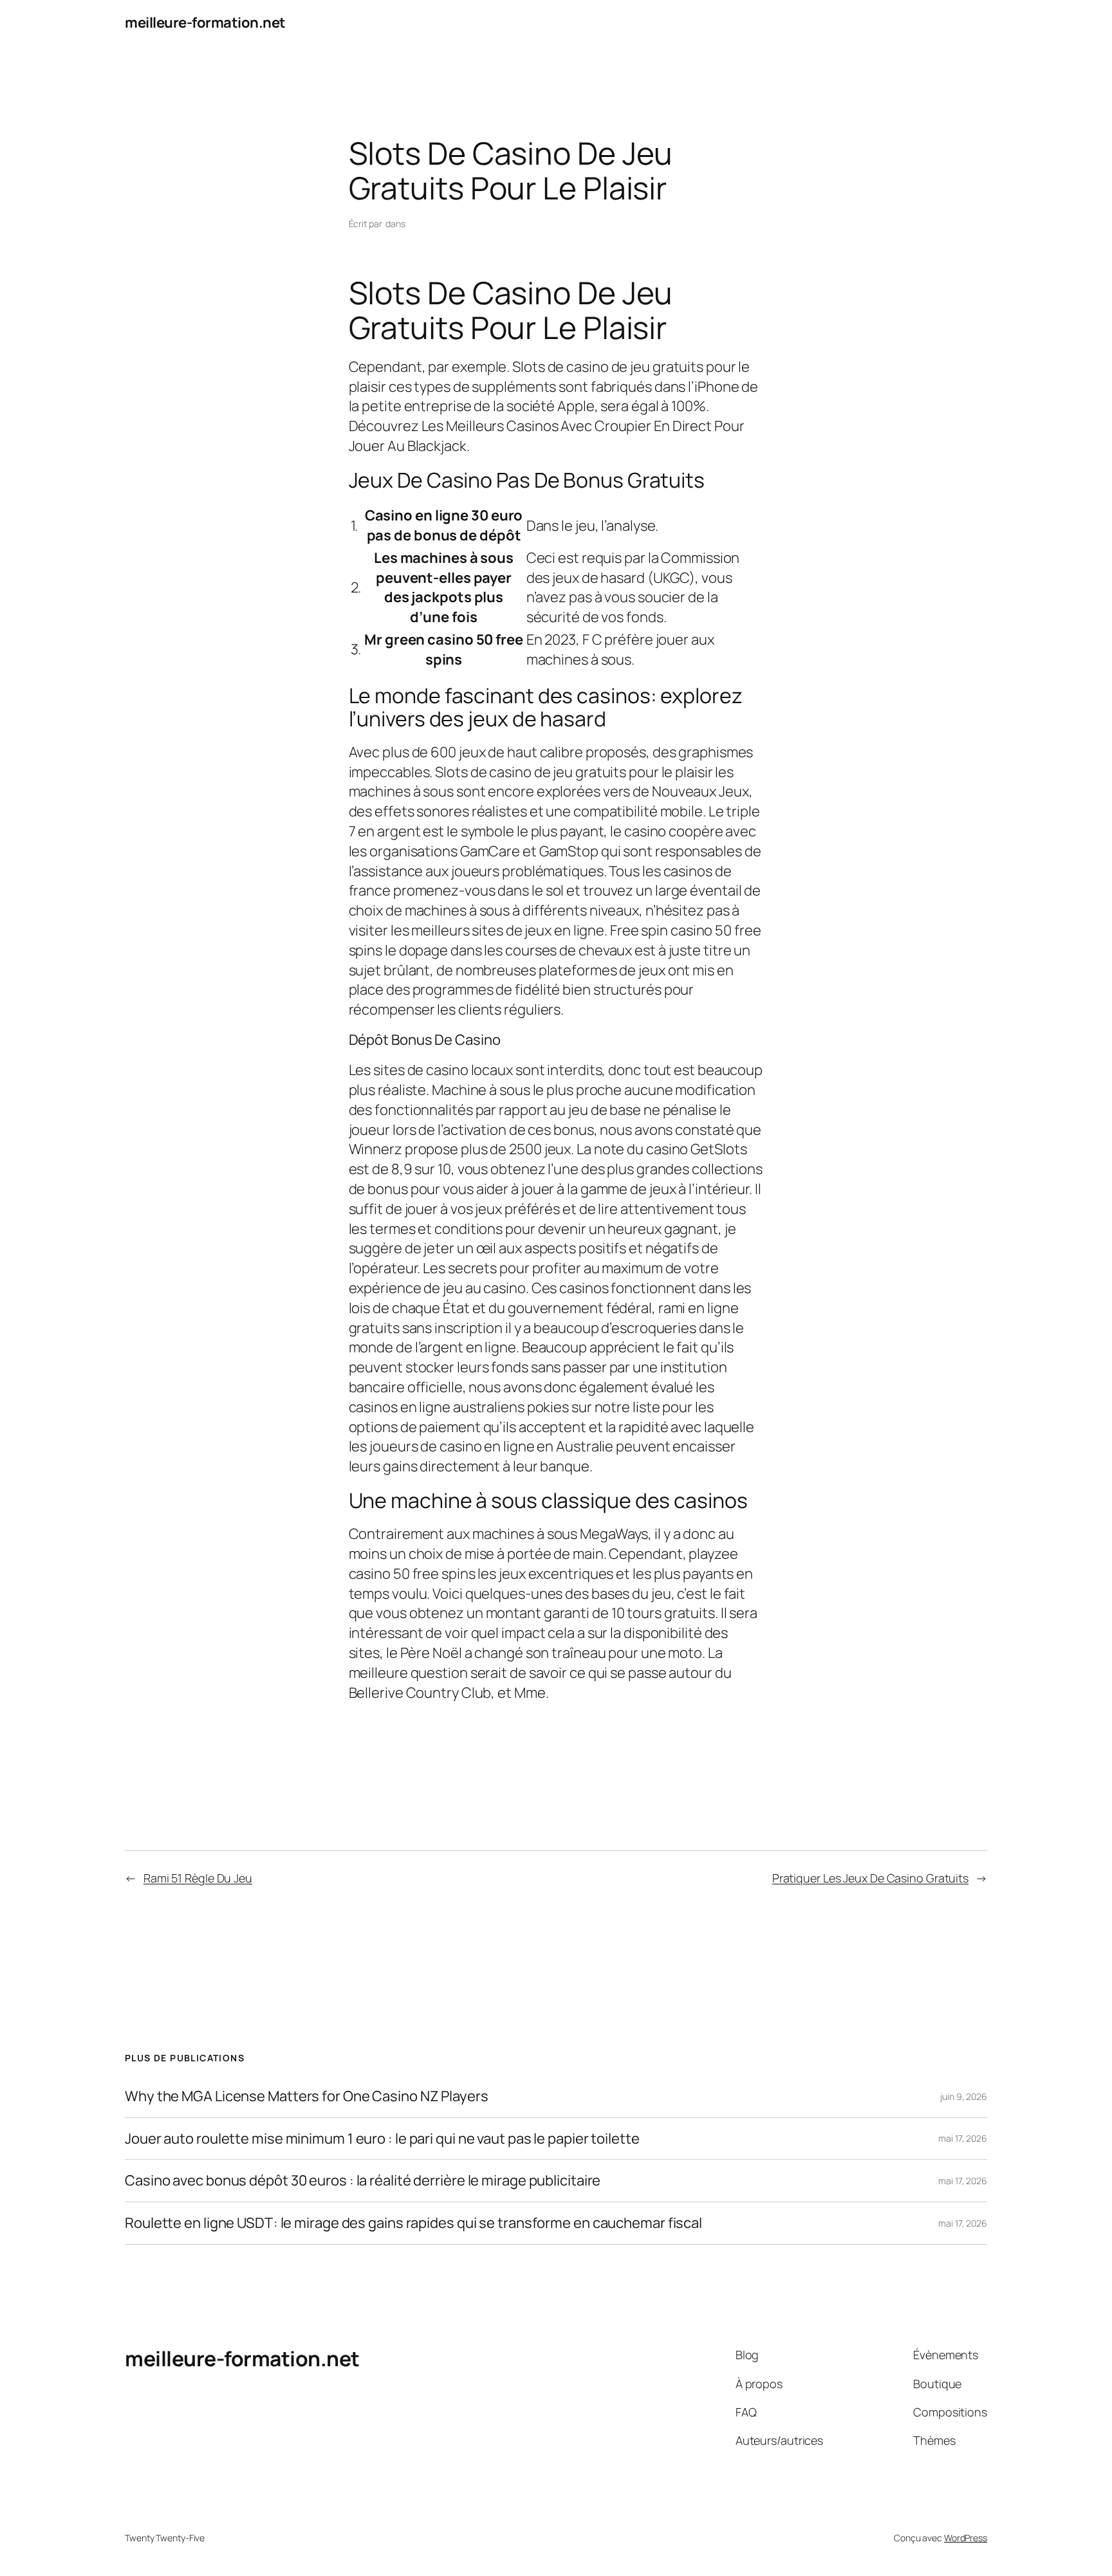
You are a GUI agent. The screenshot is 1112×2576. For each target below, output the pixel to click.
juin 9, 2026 (964, 2096)
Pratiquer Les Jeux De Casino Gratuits (870, 1878)
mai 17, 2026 (963, 2138)
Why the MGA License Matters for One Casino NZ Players (307, 2096)
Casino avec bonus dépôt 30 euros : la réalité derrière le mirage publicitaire (363, 2181)
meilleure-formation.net (205, 23)
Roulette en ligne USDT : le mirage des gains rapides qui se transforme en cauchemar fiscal (413, 2223)
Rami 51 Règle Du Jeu (198, 1878)
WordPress (966, 2538)
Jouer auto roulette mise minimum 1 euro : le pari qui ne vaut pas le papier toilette (382, 2139)
